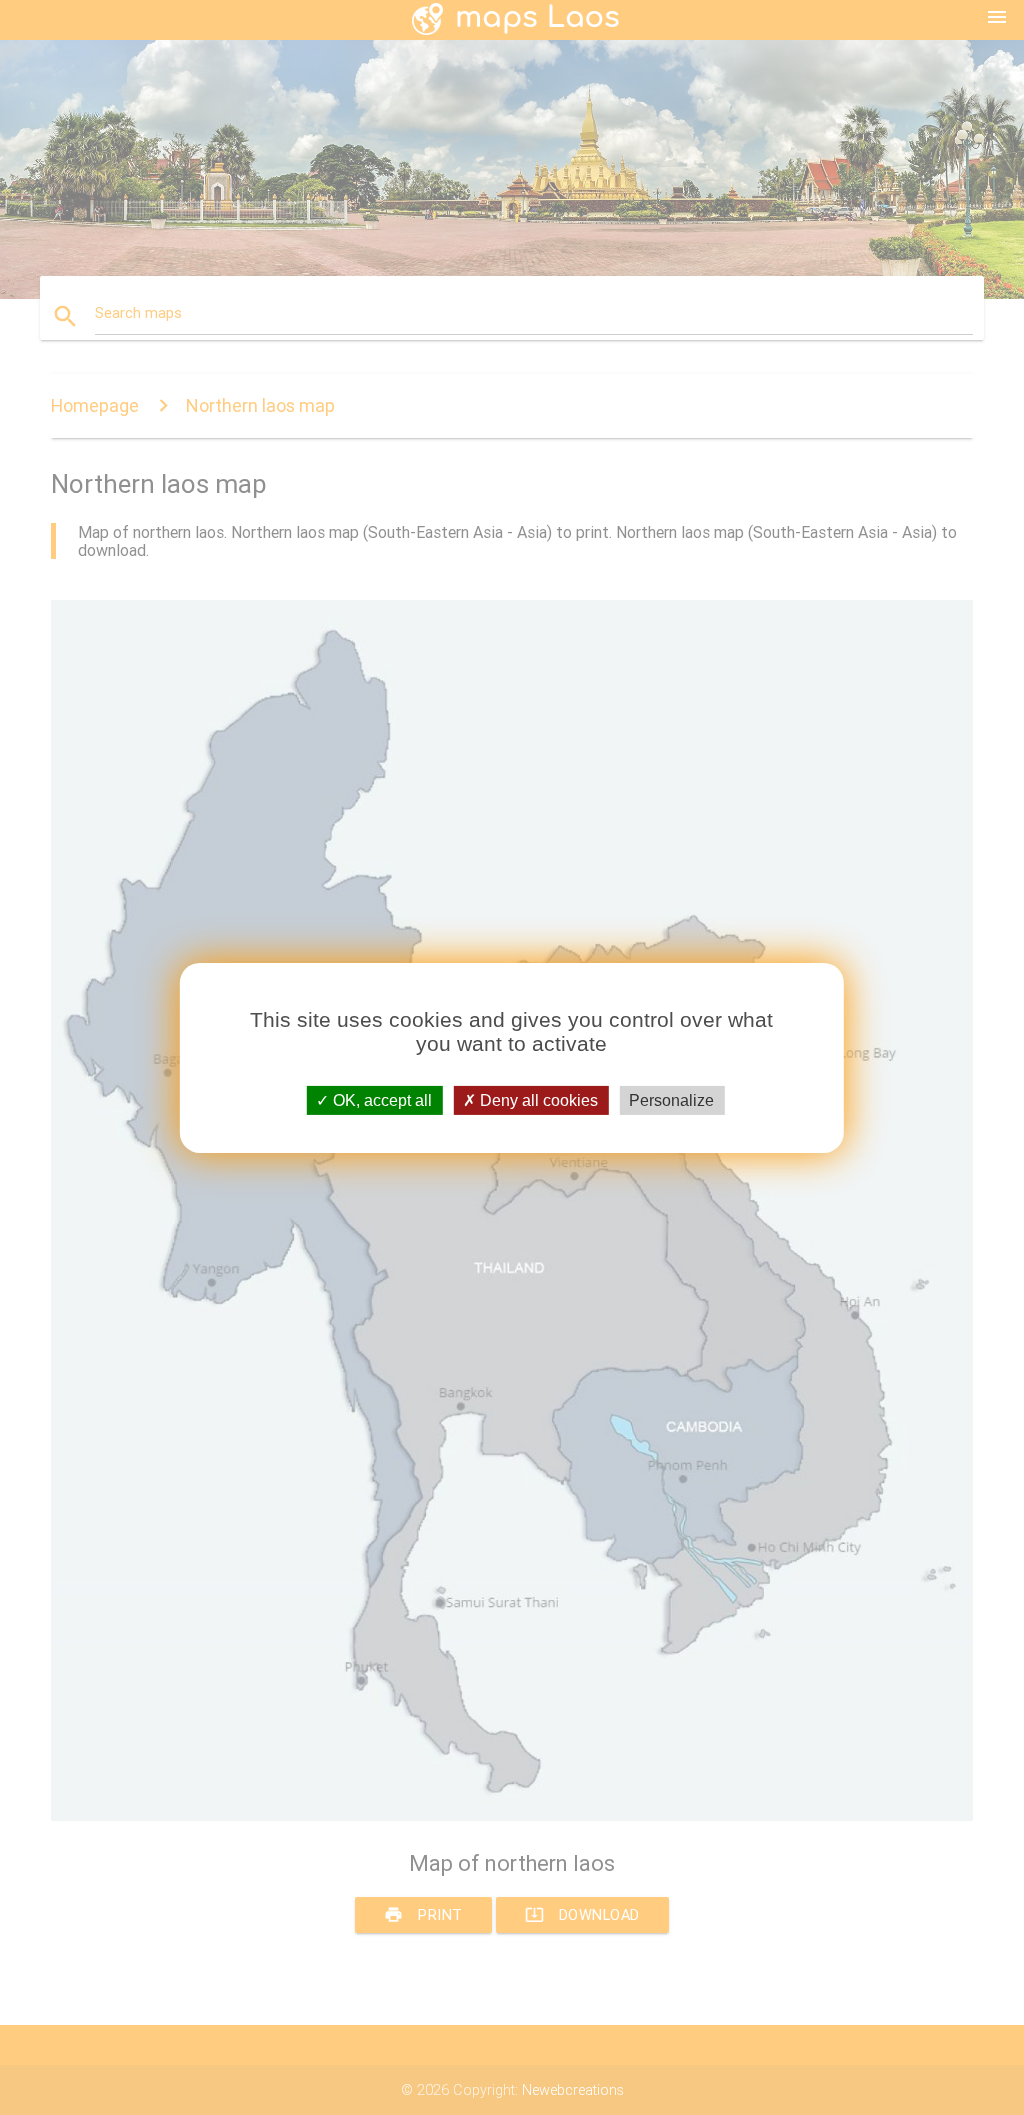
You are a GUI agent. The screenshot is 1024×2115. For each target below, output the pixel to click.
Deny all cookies (537, 1099)
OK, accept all (380, 1099)
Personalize (671, 1099)
